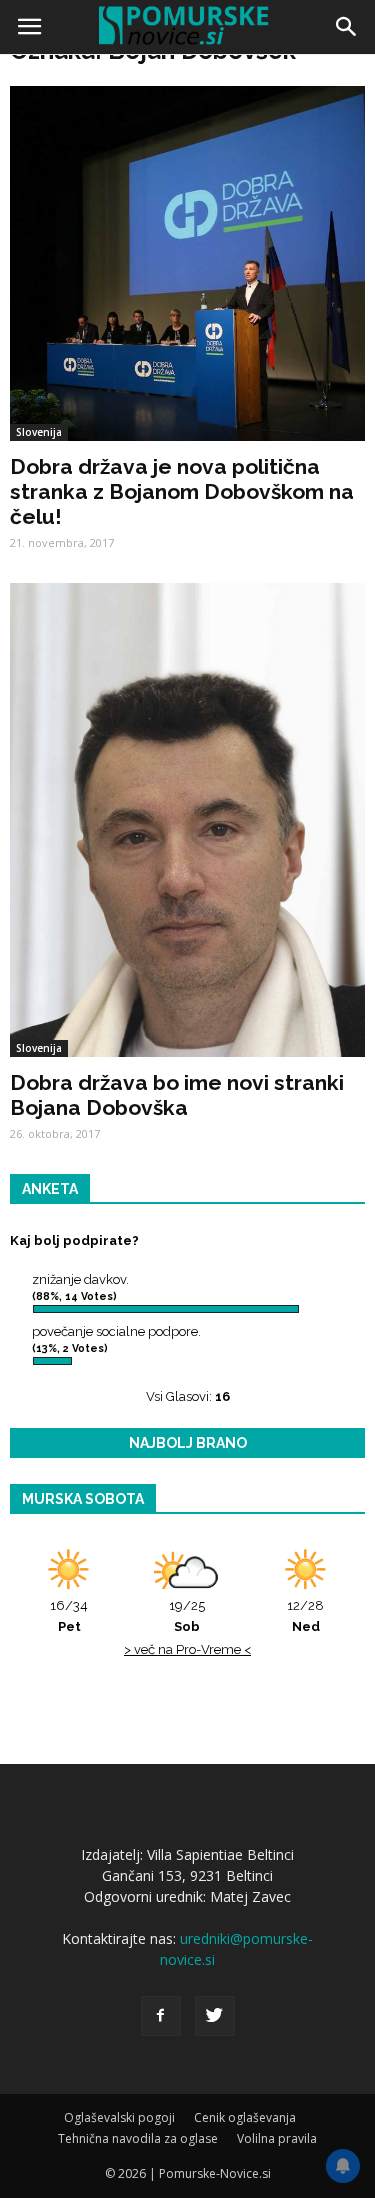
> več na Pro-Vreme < (187, 1649)
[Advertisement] (187, 257)
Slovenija (39, 1048)
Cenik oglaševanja (245, 2117)
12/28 (305, 1616)
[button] (347, 27)
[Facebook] (161, 2016)
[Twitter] (215, 2016)
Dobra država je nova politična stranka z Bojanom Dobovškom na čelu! (182, 491)
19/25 (187, 1616)
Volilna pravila (277, 2138)
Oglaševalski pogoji (119, 2117)
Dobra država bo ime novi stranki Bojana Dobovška (177, 1095)
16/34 (69, 1616)
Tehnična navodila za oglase (138, 2138)
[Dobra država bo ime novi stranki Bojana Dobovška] (187, 820)
